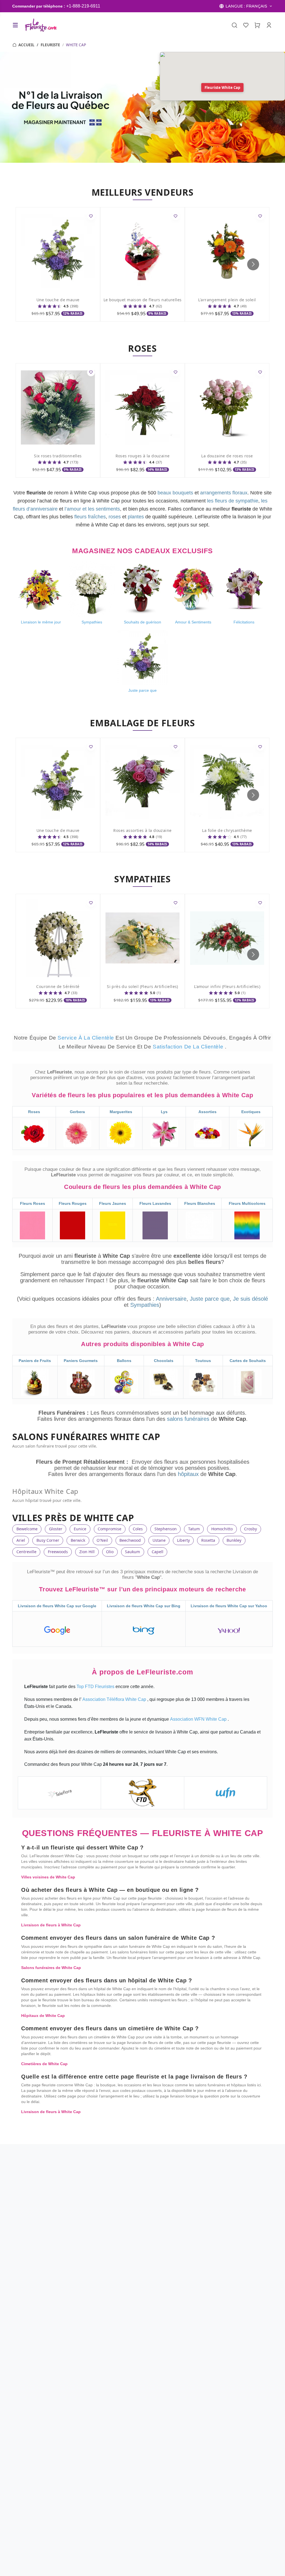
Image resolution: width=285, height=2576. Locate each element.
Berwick (78, 1540)
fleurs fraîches (90, 517)
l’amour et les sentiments (92, 509)
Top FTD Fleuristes (96, 1687)
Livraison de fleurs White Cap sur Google (57, 1606)
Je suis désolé (250, 1299)
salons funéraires (189, 1419)
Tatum (194, 1529)
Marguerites (121, 1112)
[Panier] (257, 25)
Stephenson (166, 1529)
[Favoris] (246, 25)
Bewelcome (27, 1529)
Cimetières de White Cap (44, 2064)
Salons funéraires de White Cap (51, 1968)
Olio (110, 1552)
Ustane (159, 1540)
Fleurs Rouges (73, 1203)
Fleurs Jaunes (113, 1203)
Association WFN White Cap (199, 1719)
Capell (158, 1552)
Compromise (110, 1529)
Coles (138, 1529)
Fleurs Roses (33, 1203)
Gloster (56, 1529)
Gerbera (77, 1112)
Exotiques (251, 1112)
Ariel (21, 1540)
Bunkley (234, 1540)
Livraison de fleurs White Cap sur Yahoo (229, 1606)
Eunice (80, 1529)
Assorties (207, 1112)
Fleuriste (50, 45)
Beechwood (130, 1540)
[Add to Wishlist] (91, 216)
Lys (164, 1112)
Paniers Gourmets (81, 1361)
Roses (34, 1112)
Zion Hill (87, 1552)
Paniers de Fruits (35, 1361)
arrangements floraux (224, 493)
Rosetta (208, 1540)
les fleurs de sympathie (233, 501)
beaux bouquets (175, 493)
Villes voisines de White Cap (48, 1877)
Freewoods (58, 1552)
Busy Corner (48, 1540)
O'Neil (102, 1540)
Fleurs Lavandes (155, 1203)
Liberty (183, 1540)
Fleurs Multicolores (247, 1203)
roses (115, 517)
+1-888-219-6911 (83, 6)
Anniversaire (171, 1299)
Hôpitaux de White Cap (43, 2016)
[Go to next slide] (253, 264)
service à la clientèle (87, 1038)
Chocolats (164, 1361)
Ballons (124, 1361)
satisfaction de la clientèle (189, 1047)
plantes (136, 517)
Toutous (203, 1361)
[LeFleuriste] (40, 25)
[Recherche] (234, 25)
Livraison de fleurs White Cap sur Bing (144, 1606)
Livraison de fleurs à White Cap (51, 1925)
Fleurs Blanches (200, 1203)
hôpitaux (189, 1474)
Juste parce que (210, 1299)
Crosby (250, 1529)
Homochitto (222, 1529)
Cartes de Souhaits (248, 1361)
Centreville (26, 1552)
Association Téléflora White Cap (115, 1699)
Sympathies (145, 1305)
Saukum (132, 1552)
